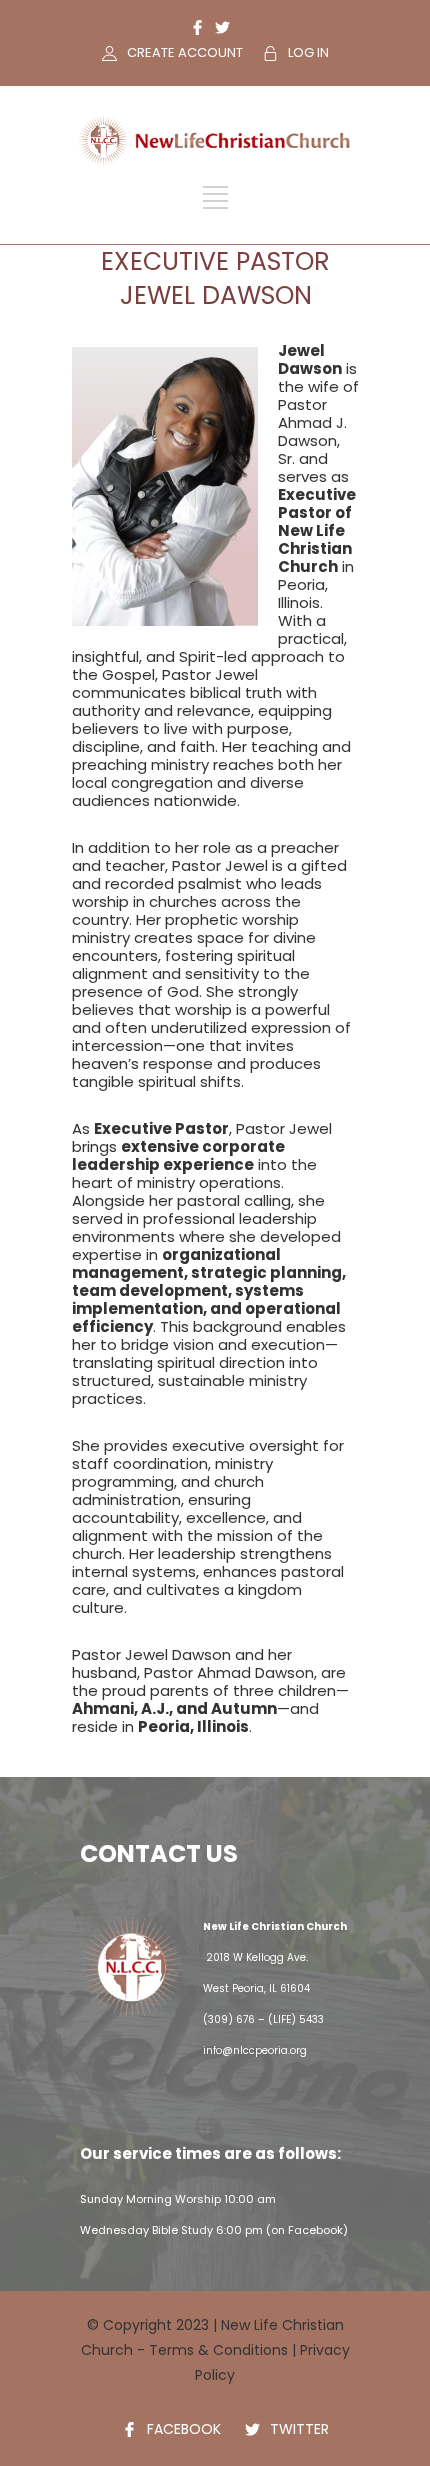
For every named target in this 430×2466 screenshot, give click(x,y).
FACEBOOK (184, 2429)
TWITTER (299, 2429)
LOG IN (308, 52)
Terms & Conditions (218, 2350)
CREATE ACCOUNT (185, 52)
